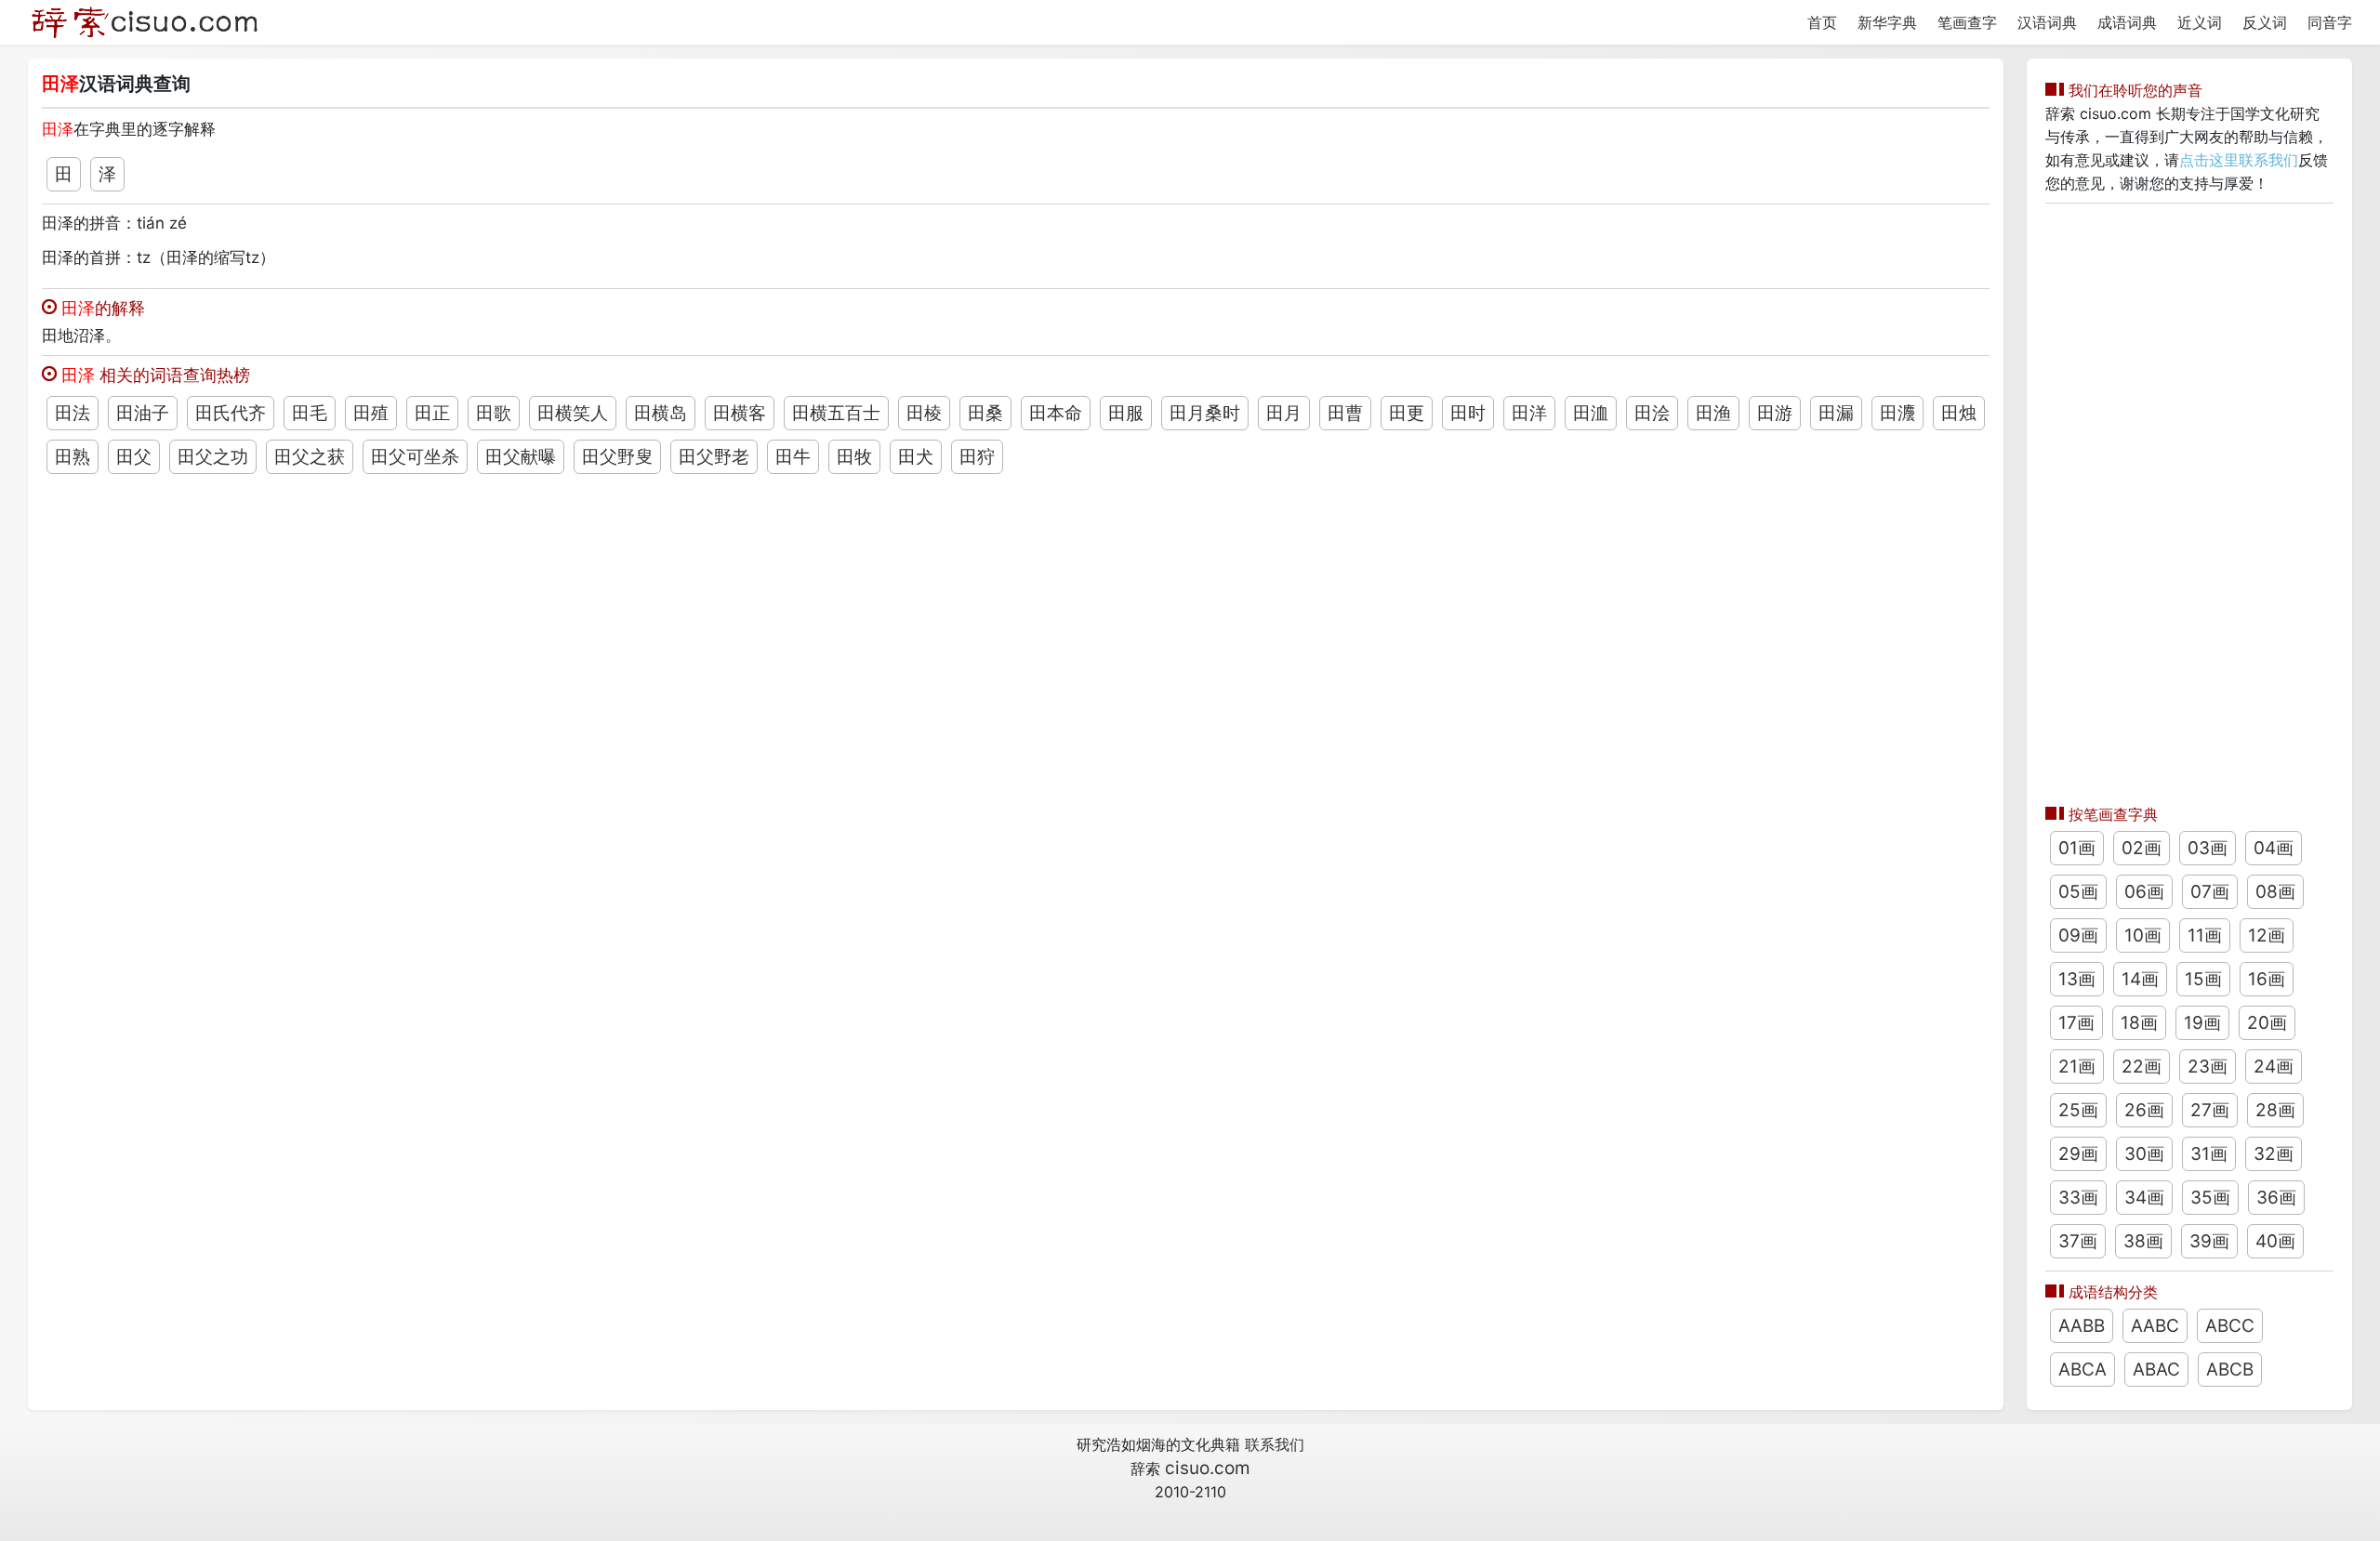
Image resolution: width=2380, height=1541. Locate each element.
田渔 (1713, 413)
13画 (2077, 979)
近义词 (2200, 22)
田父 (134, 457)
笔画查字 (1967, 22)
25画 (2078, 1110)
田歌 (494, 413)
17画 (2076, 1023)
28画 (2275, 1110)
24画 (2274, 1067)
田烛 (1959, 413)
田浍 (1652, 413)
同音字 (2330, 22)
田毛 (310, 413)
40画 (2275, 1241)
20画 (2267, 1023)
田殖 (371, 413)
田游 (1775, 413)
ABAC (2156, 1370)
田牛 (793, 457)
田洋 (1529, 413)
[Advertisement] (2189, 499)
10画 (2143, 935)
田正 (432, 413)
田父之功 (213, 457)
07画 (2210, 892)
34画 (2144, 1198)
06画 (2144, 892)
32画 (2274, 1154)
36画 (2276, 1198)
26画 (2144, 1110)
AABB (2082, 1326)
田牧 (854, 457)
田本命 (1056, 413)
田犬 (916, 457)
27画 (2210, 1110)
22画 (2142, 1067)
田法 (73, 413)
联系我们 (1275, 1444)
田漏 (1836, 413)
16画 (2267, 979)
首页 (1822, 22)
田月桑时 (1205, 413)
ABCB (2230, 1370)
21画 (2077, 1067)
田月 (1284, 413)
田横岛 (661, 413)
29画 (2078, 1154)
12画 (2267, 935)
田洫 (1591, 413)
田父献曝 (521, 457)
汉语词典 (2047, 22)
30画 (2144, 1154)
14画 (2140, 979)
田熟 (73, 457)
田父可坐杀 (415, 457)
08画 (2275, 892)
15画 (2203, 979)
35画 (2210, 1198)
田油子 (143, 413)
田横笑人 (573, 413)
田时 (1468, 413)
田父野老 (714, 457)
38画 (2143, 1241)
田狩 (977, 457)
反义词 (2265, 22)
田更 (1407, 413)
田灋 (1897, 413)
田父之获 (310, 457)
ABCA (2082, 1370)
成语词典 (2127, 22)
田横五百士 (836, 413)
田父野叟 (617, 457)
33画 (2078, 1198)
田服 (1126, 413)
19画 (2202, 1023)
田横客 (740, 413)
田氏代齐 (231, 413)
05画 (2078, 892)
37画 (2078, 1241)
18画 (2139, 1023)
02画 (2142, 848)
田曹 (1345, 413)
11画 (2205, 935)
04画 (2274, 848)
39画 (2209, 1241)
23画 (2208, 1067)
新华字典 (1887, 22)
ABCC (2230, 1326)
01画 (2077, 848)
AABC (2155, 1326)
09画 (2078, 935)
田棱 (924, 413)
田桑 (985, 413)
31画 (2209, 1154)
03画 (2208, 848)
